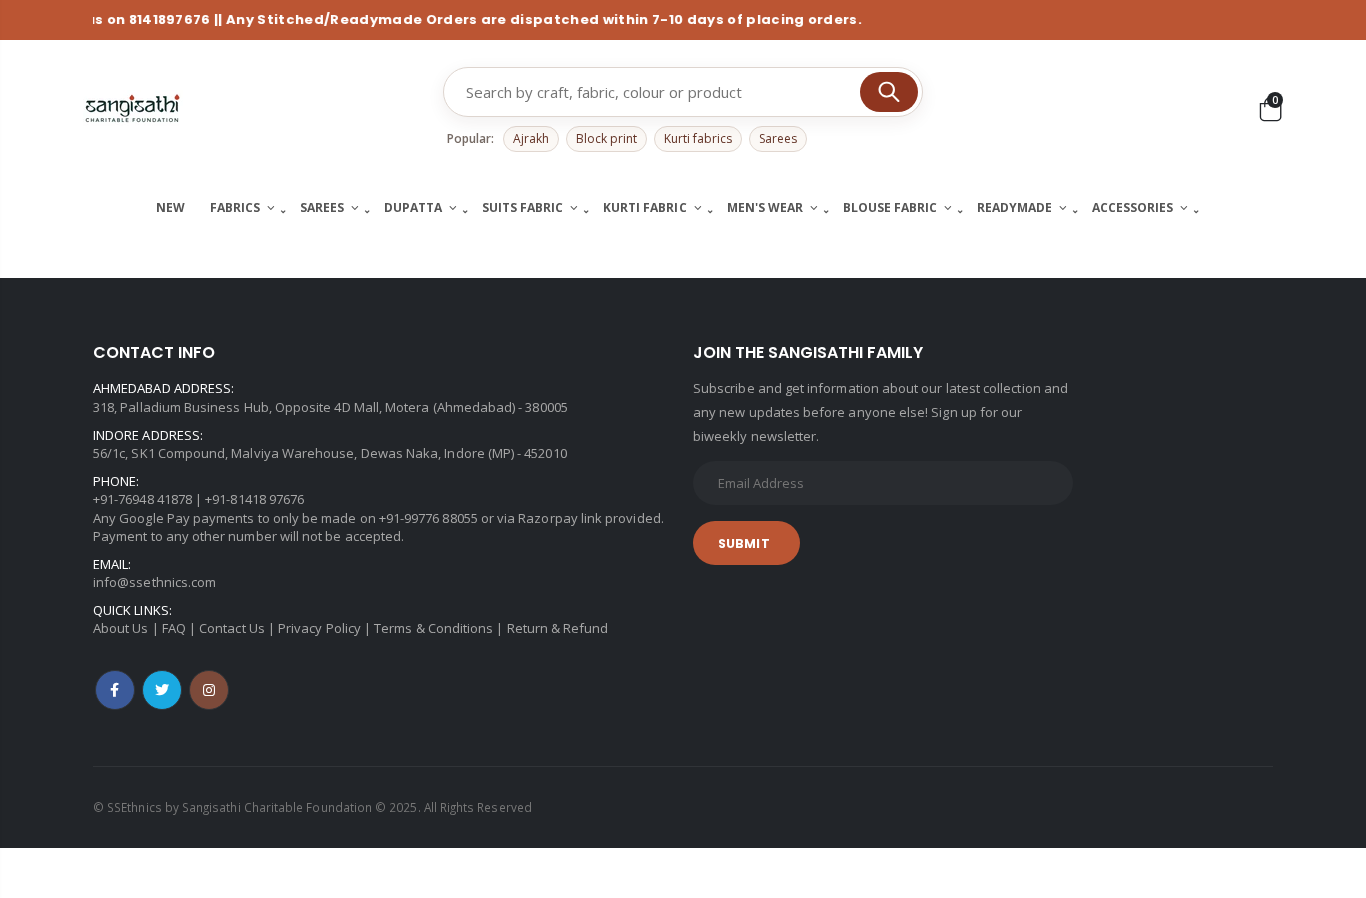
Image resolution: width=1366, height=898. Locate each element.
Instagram (209, 690)
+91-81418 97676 (254, 499)
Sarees (778, 138)
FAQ (174, 628)
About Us (121, 628)
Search (889, 92)
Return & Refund (558, 628)
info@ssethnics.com (154, 582)
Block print (606, 138)
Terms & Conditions (433, 628)
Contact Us (232, 628)
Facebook (115, 690)
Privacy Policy (319, 628)
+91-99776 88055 (428, 518)
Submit (744, 543)
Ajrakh (531, 138)
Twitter (162, 690)
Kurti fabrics (698, 138)
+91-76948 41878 (142, 499)
